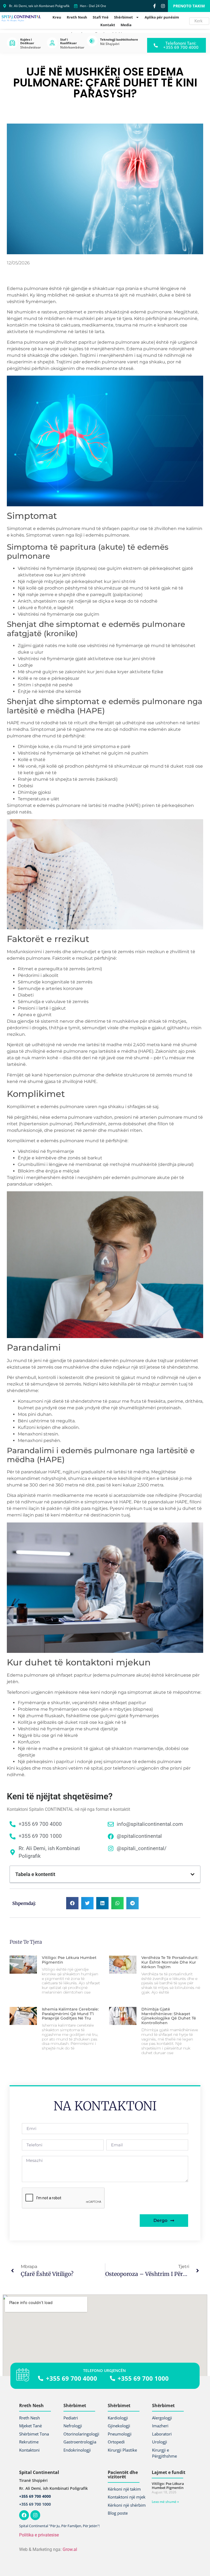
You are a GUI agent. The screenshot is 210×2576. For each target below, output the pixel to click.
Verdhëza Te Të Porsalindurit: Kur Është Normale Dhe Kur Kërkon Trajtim (170, 1962)
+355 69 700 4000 (35, 2496)
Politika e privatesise (39, 2535)
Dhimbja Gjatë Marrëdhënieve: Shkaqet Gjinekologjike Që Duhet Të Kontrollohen (169, 2016)
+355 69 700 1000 (35, 2504)
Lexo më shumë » (165, 2502)
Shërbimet (123, 17)
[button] (192, 1874)
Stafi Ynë (101, 17)
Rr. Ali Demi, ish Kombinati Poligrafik (53, 2488)
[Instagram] (163, 6)
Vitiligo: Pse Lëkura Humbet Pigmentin (69, 1960)
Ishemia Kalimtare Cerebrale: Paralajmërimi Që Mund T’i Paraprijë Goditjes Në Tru (70, 2014)
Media (126, 25)
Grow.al (70, 2549)
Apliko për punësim (162, 17)
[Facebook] (24, 2515)
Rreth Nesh (77, 17)
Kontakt (108, 25)
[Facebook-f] (154, 6)
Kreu (57, 17)
